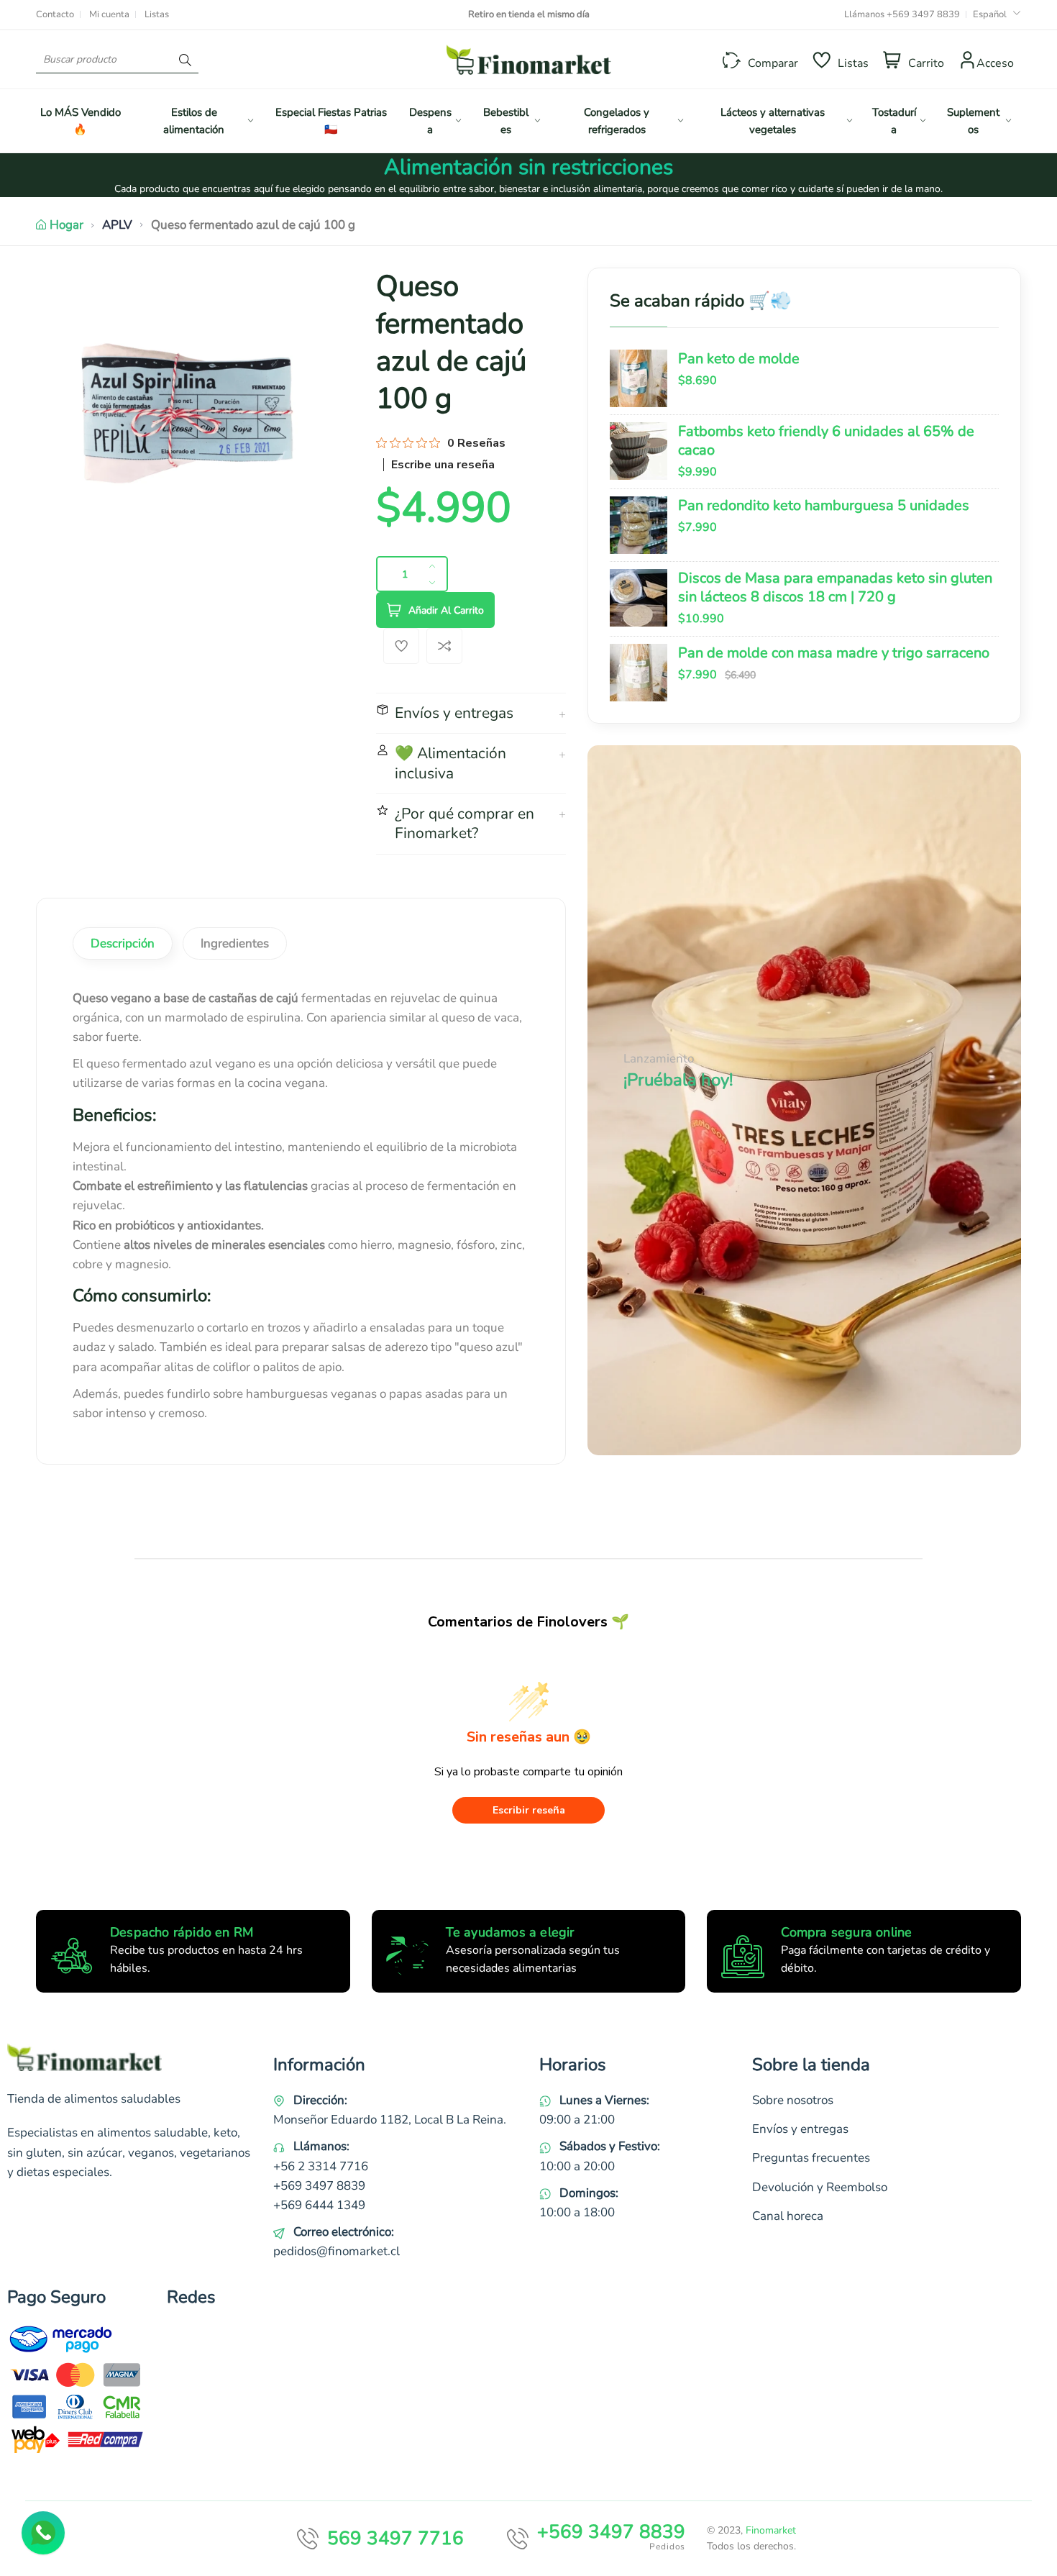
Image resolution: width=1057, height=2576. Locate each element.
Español (990, 14)
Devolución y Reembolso (820, 2187)
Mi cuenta (109, 14)
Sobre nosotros (793, 2100)
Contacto (55, 14)
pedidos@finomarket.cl (337, 2251)
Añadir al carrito (446, 610)
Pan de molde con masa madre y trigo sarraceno (834, 653)
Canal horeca (788, 2216)
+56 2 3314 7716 (321, 2166)
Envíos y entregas (800, 2129)
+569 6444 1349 (319, 2205)
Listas (157, 14)
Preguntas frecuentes (811, 2158)
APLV (117, 225)
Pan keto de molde (739, 359)
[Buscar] (185, 59)
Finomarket (771, 2530)
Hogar (67, 225)
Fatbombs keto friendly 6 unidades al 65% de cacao (826, 441)
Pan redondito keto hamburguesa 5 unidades (824, 505)
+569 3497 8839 (923, 14)
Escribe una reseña (443, 465)
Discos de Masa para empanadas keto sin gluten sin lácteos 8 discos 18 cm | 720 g (835, 587)
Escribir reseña (529, 1810)
